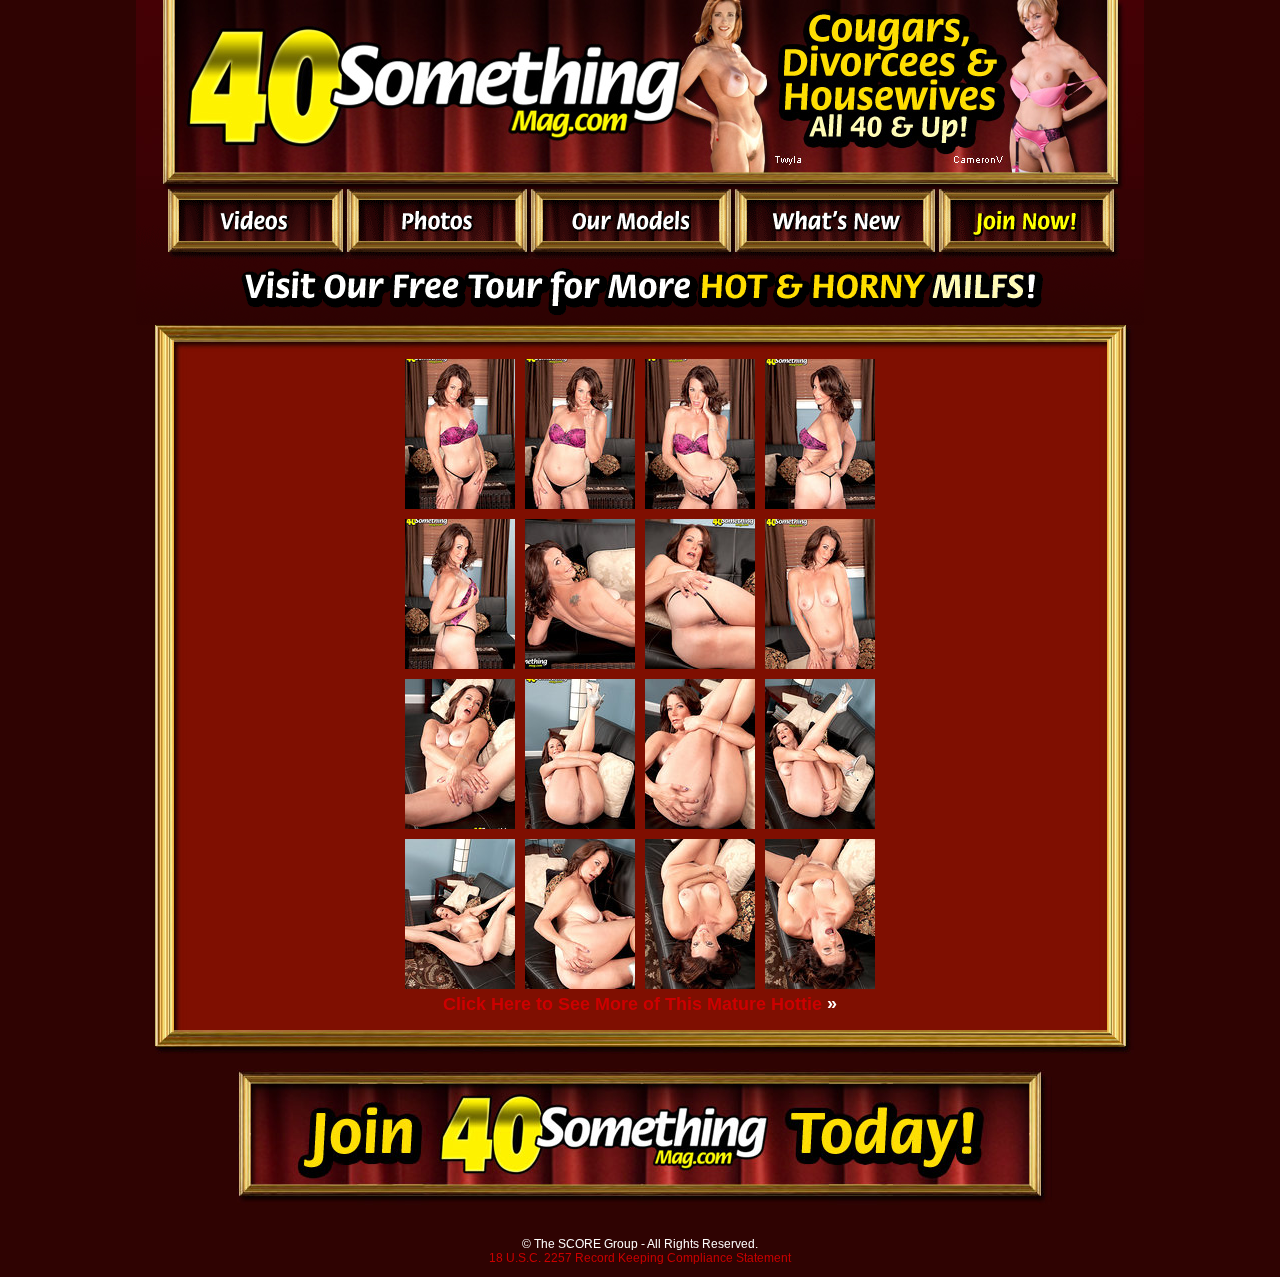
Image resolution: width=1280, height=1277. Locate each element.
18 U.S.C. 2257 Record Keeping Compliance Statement (640, 1258)
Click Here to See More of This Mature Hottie (632, 1004)
